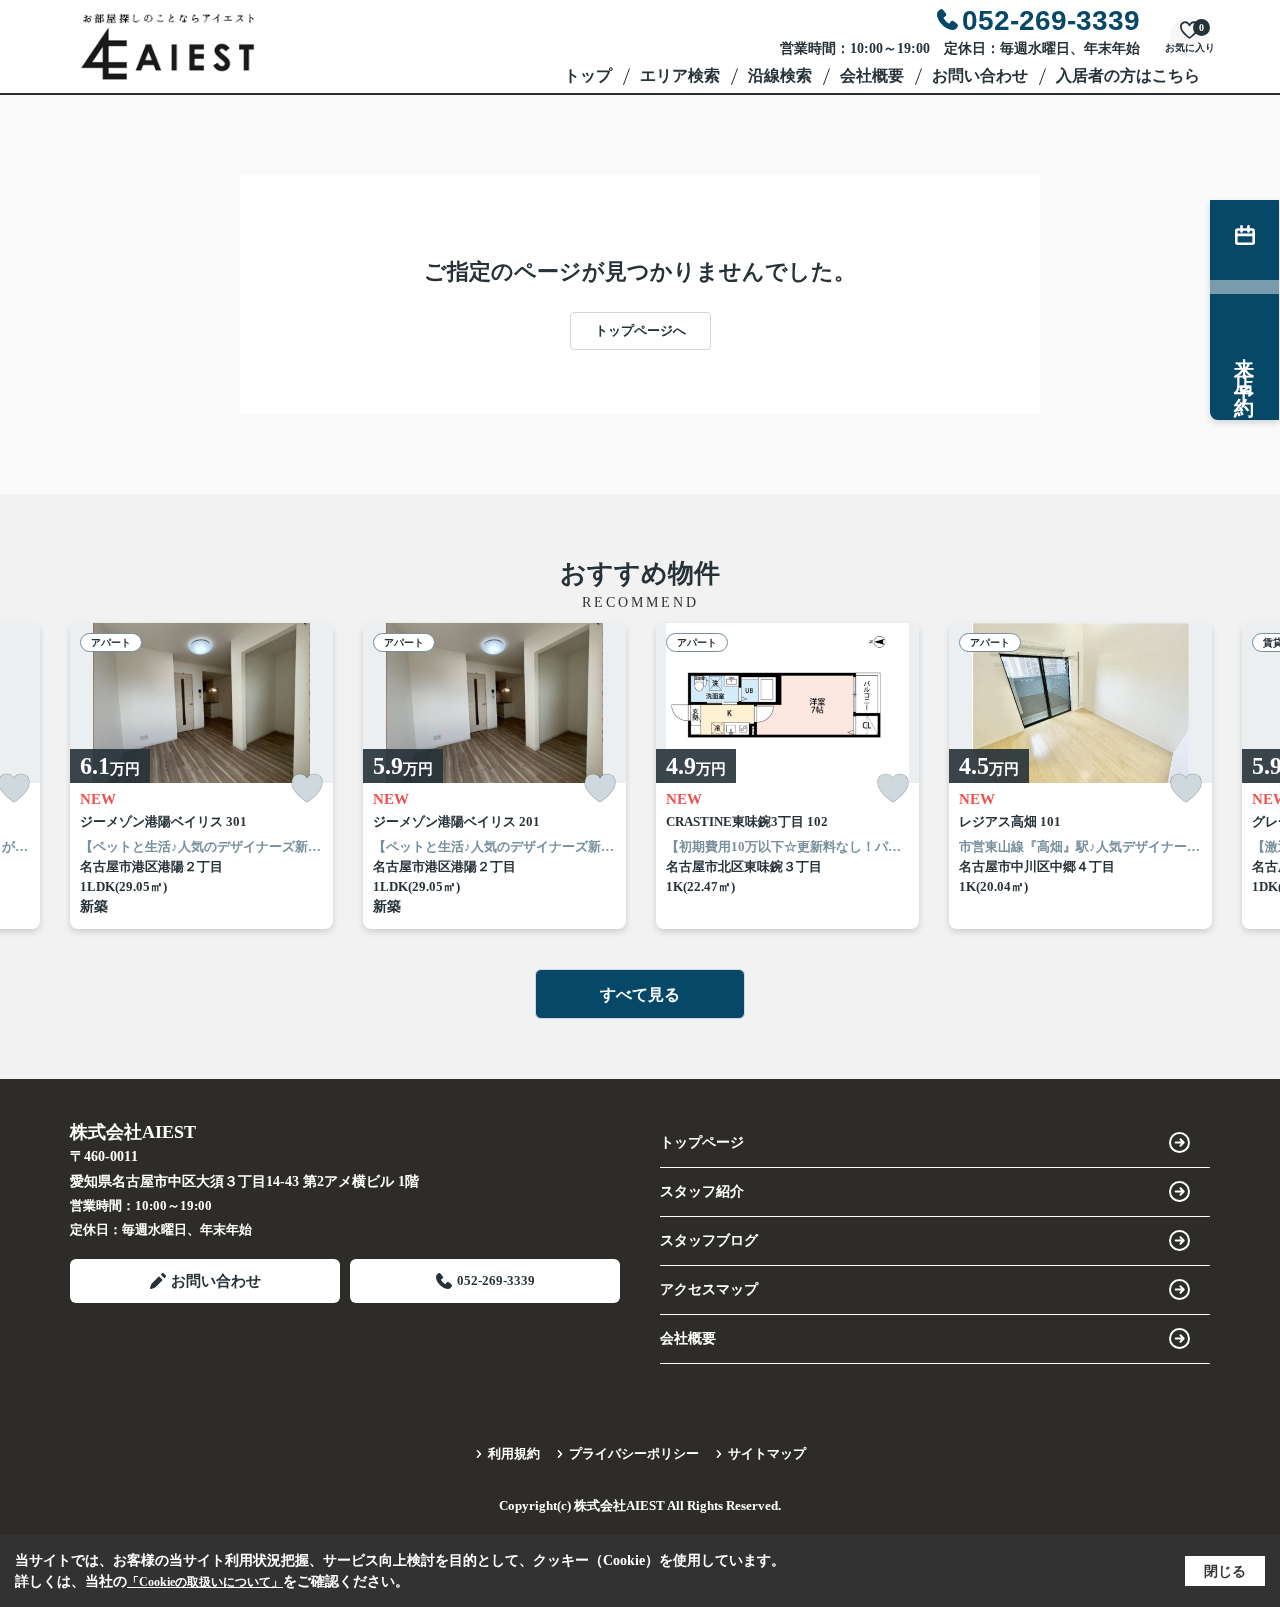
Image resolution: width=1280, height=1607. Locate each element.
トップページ (702, 1142)
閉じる (1225, 1571)
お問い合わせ (980, 75)
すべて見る (640, 994)
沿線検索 (780, 75)
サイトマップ (767, 1453)
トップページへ (640, 330)
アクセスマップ (709, 1289)
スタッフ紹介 (702, 1191)
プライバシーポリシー (634, 1453)
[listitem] (201, 776)
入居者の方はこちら (1128, 75)
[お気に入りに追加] (307, 788)
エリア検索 (680, 75)
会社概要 (872, 75)
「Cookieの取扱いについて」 (205, 1582)
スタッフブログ (709, 1240)
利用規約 (514, 1453)
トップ (588, 75)
